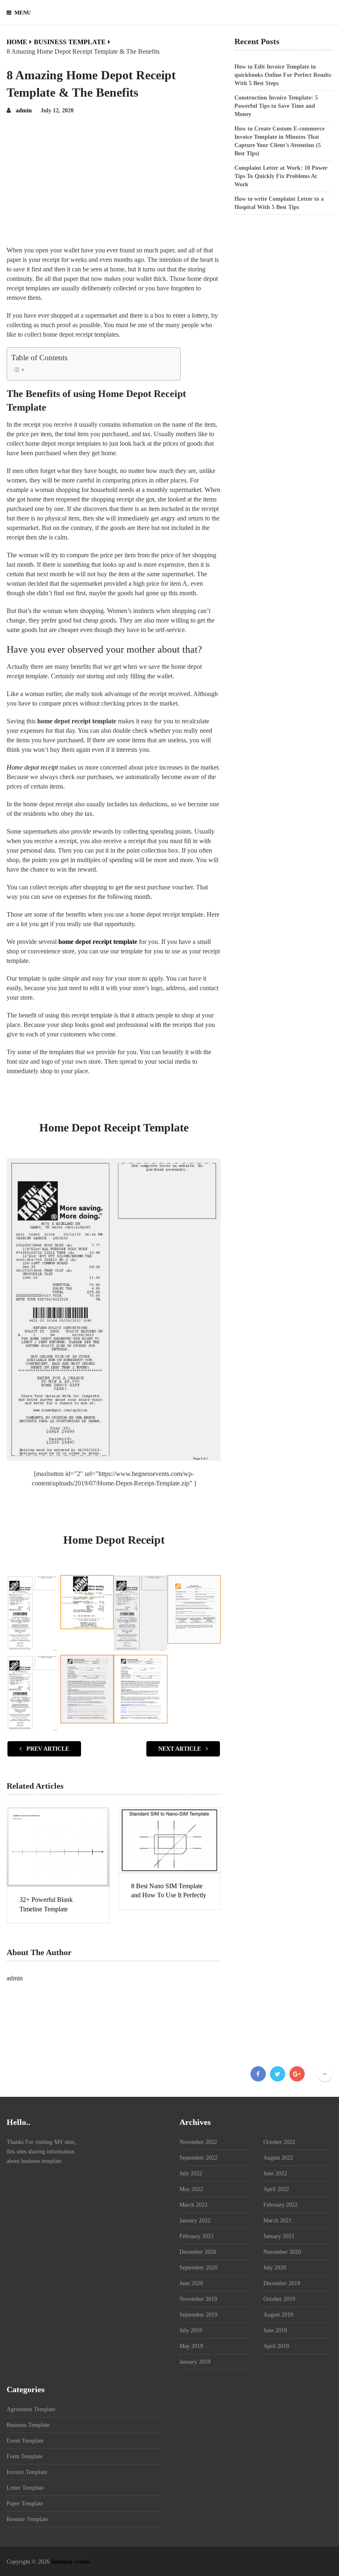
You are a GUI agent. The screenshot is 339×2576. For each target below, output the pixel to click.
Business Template (28, 2425)
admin (24, 111)
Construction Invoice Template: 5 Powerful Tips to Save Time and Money (276, 106)
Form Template (25, 2456)
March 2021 (277, 2221)
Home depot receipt (32, 767)
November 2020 (282, 2252)
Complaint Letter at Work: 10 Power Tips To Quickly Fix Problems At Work (281, 176)
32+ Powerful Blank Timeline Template (46, 1904)
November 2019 (198, 2299)
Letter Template (25, 2488)
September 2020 (198, 2268)
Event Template (25, 2441)
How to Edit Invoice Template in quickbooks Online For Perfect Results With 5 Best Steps (283, 75)
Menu (23, 13)
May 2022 (191, 2189)
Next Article (180, 1749)
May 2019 (191, 2346)
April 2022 (276, 2189)
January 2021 (279, 2236)
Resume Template (27, 2519)
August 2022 (278, 2158)
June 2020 (191, 2283)
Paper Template (25, 2504)
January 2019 (195, 2362)
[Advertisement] (114, 183)
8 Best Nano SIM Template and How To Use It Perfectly (169, 1890)
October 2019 (279, 2299)
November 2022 (198, 2142)
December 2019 (282, 2283)
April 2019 (276, 2346)
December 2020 (198, 2252)
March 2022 (193, 2205)
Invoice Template (27, 2472)
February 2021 (197, 2236)
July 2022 (191, 2173)
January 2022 (195, 2221)
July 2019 (191, 2330)
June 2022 (275, 2173)
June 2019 (275, 2330)
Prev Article (47, 1749)
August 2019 (278, 2315)
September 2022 (198, 2158)
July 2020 (275, 2268)
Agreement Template (31, 2409)
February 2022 (281, 2205)
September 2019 (198, 2315)
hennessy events (71, 2562)
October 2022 (279, 2142)
